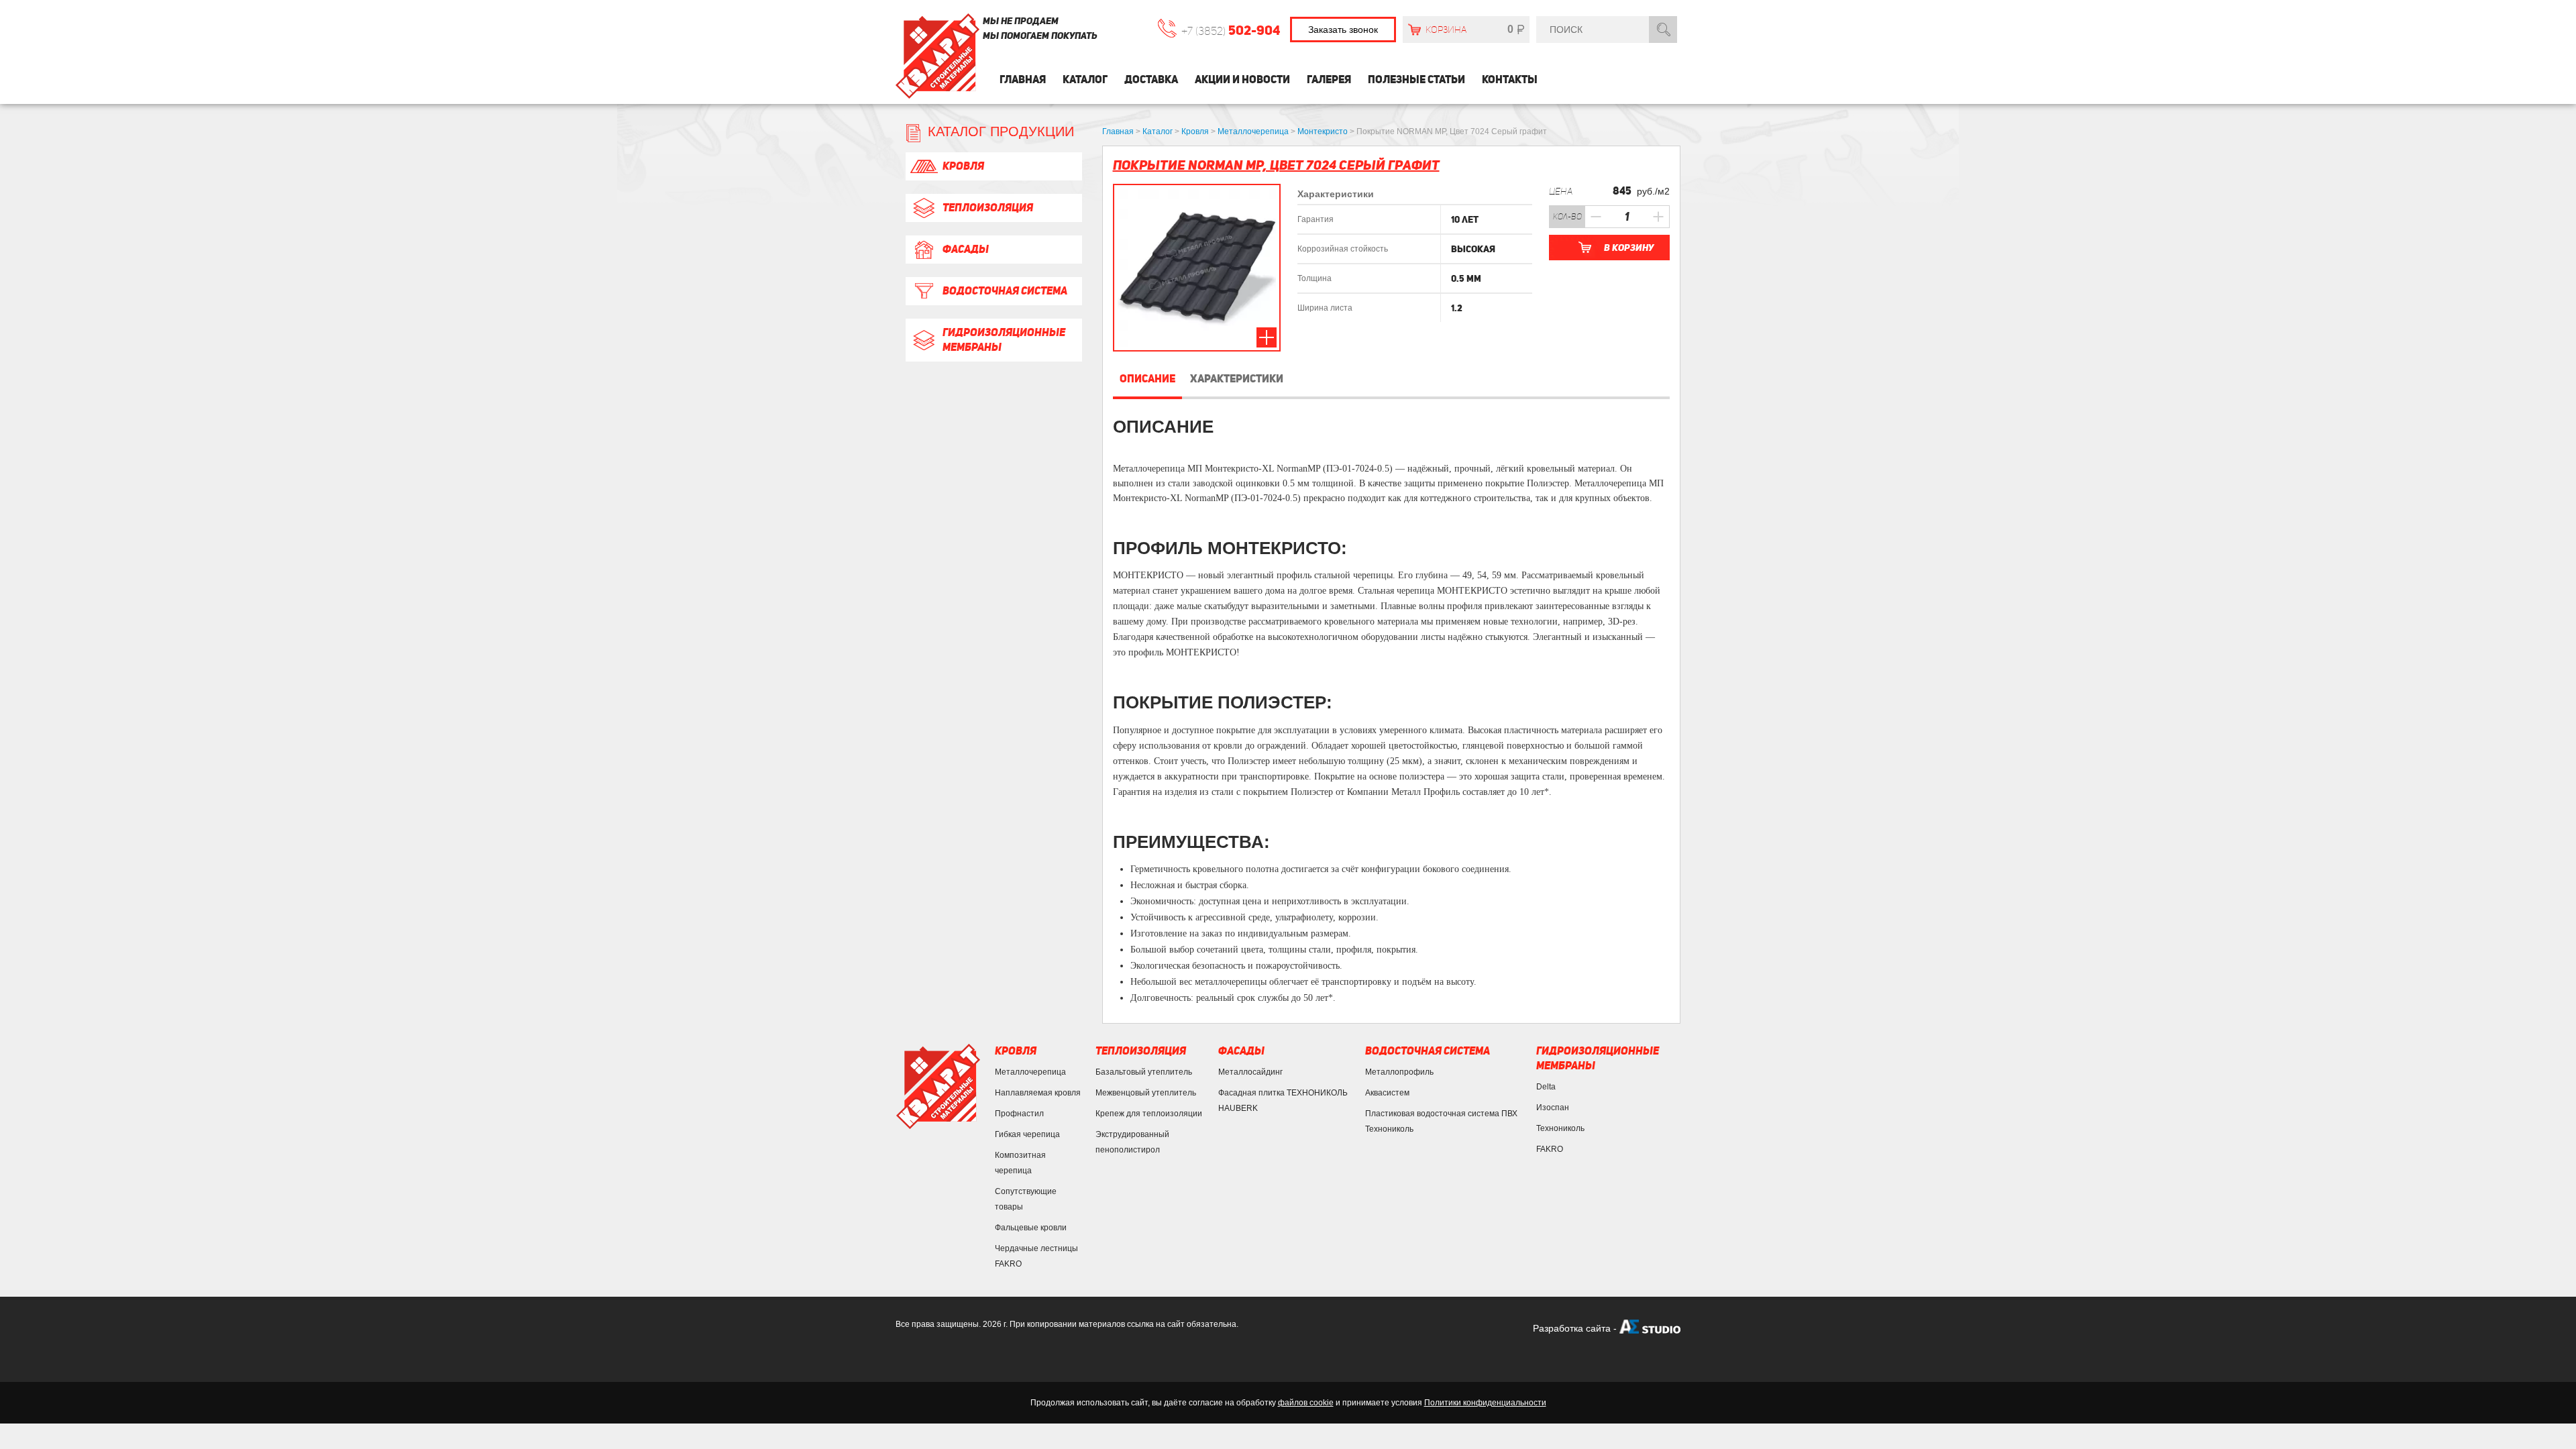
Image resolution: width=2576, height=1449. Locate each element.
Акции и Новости (1242, 79)
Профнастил (1019, 1114)
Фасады (966, 249)
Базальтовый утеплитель (1144, 1072)
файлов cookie (1306, 1403)
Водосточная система (1005, 291)
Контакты (1510, 79)
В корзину (1629, 248)
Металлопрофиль (1399, 1072)
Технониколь (1560, 1128)
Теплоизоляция (988, 208)
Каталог (1085, 79)
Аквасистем (1387, 1093)
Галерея (1329, 79)
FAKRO (1550, 1149)
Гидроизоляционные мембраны (1004, 340)
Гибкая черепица (1027, 1134)
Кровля (963, 166)
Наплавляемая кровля (1038, 1093)
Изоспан (1553, 1108)
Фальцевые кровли (1031, 1228)
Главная (1023, 79)
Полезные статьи (1416, 79)
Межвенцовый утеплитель (1146, 1093)
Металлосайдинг (1250, 1072)
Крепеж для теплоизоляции (1149, 1114)
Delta (1546, 1087)
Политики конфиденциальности (1485, 1403)
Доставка (1151, 79)
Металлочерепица (1030, 1072)
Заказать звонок (1343, 30)
